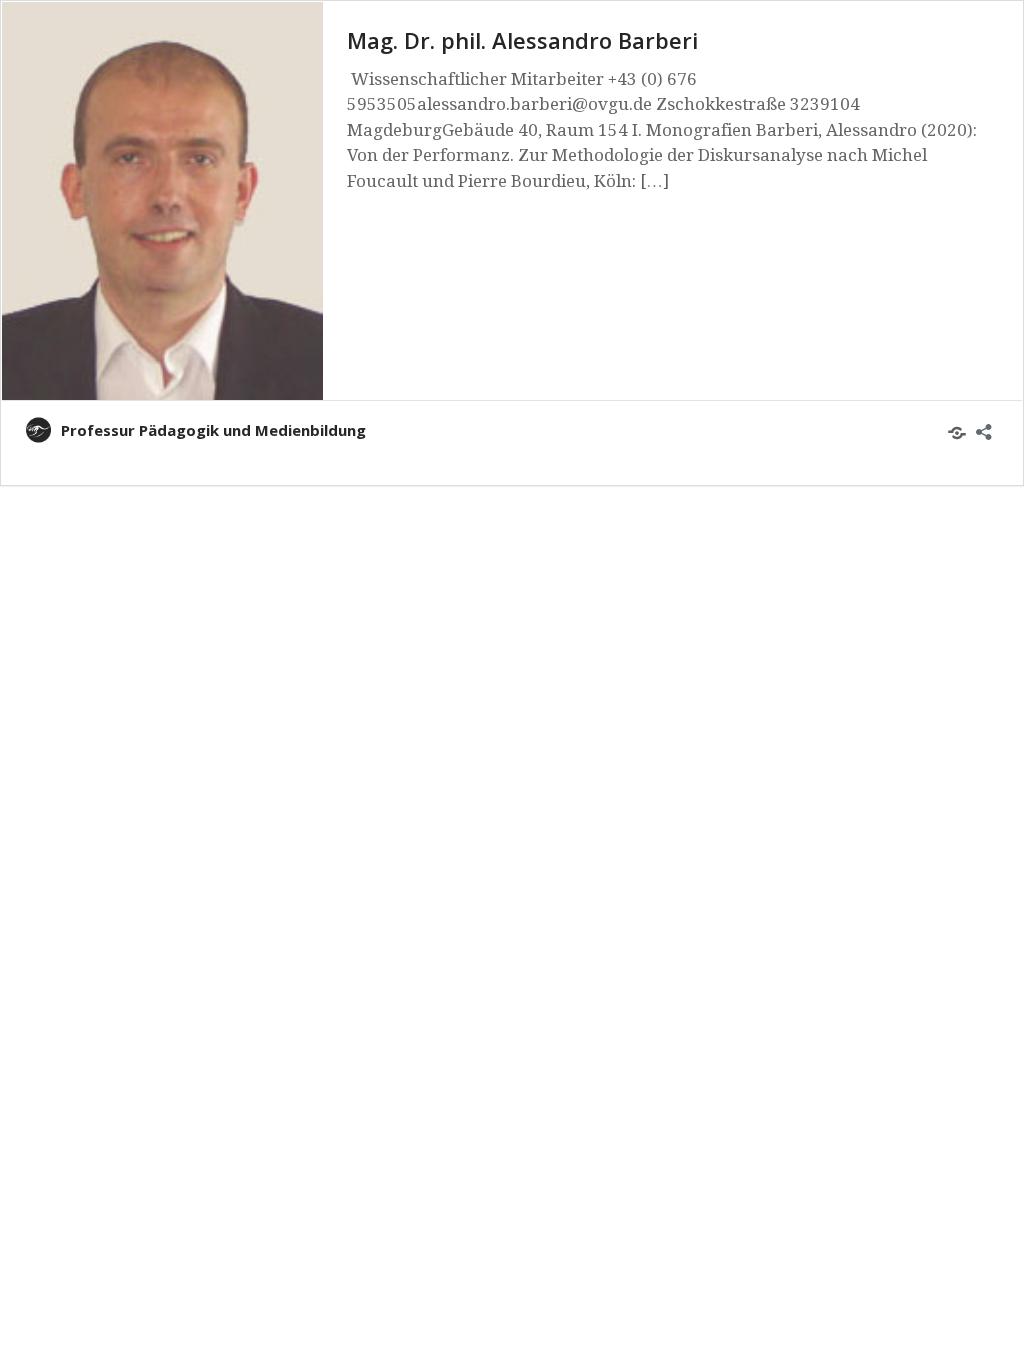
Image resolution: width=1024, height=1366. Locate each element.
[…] (654, 181)
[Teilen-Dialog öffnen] (972, 426)
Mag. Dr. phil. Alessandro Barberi (522, 40)
